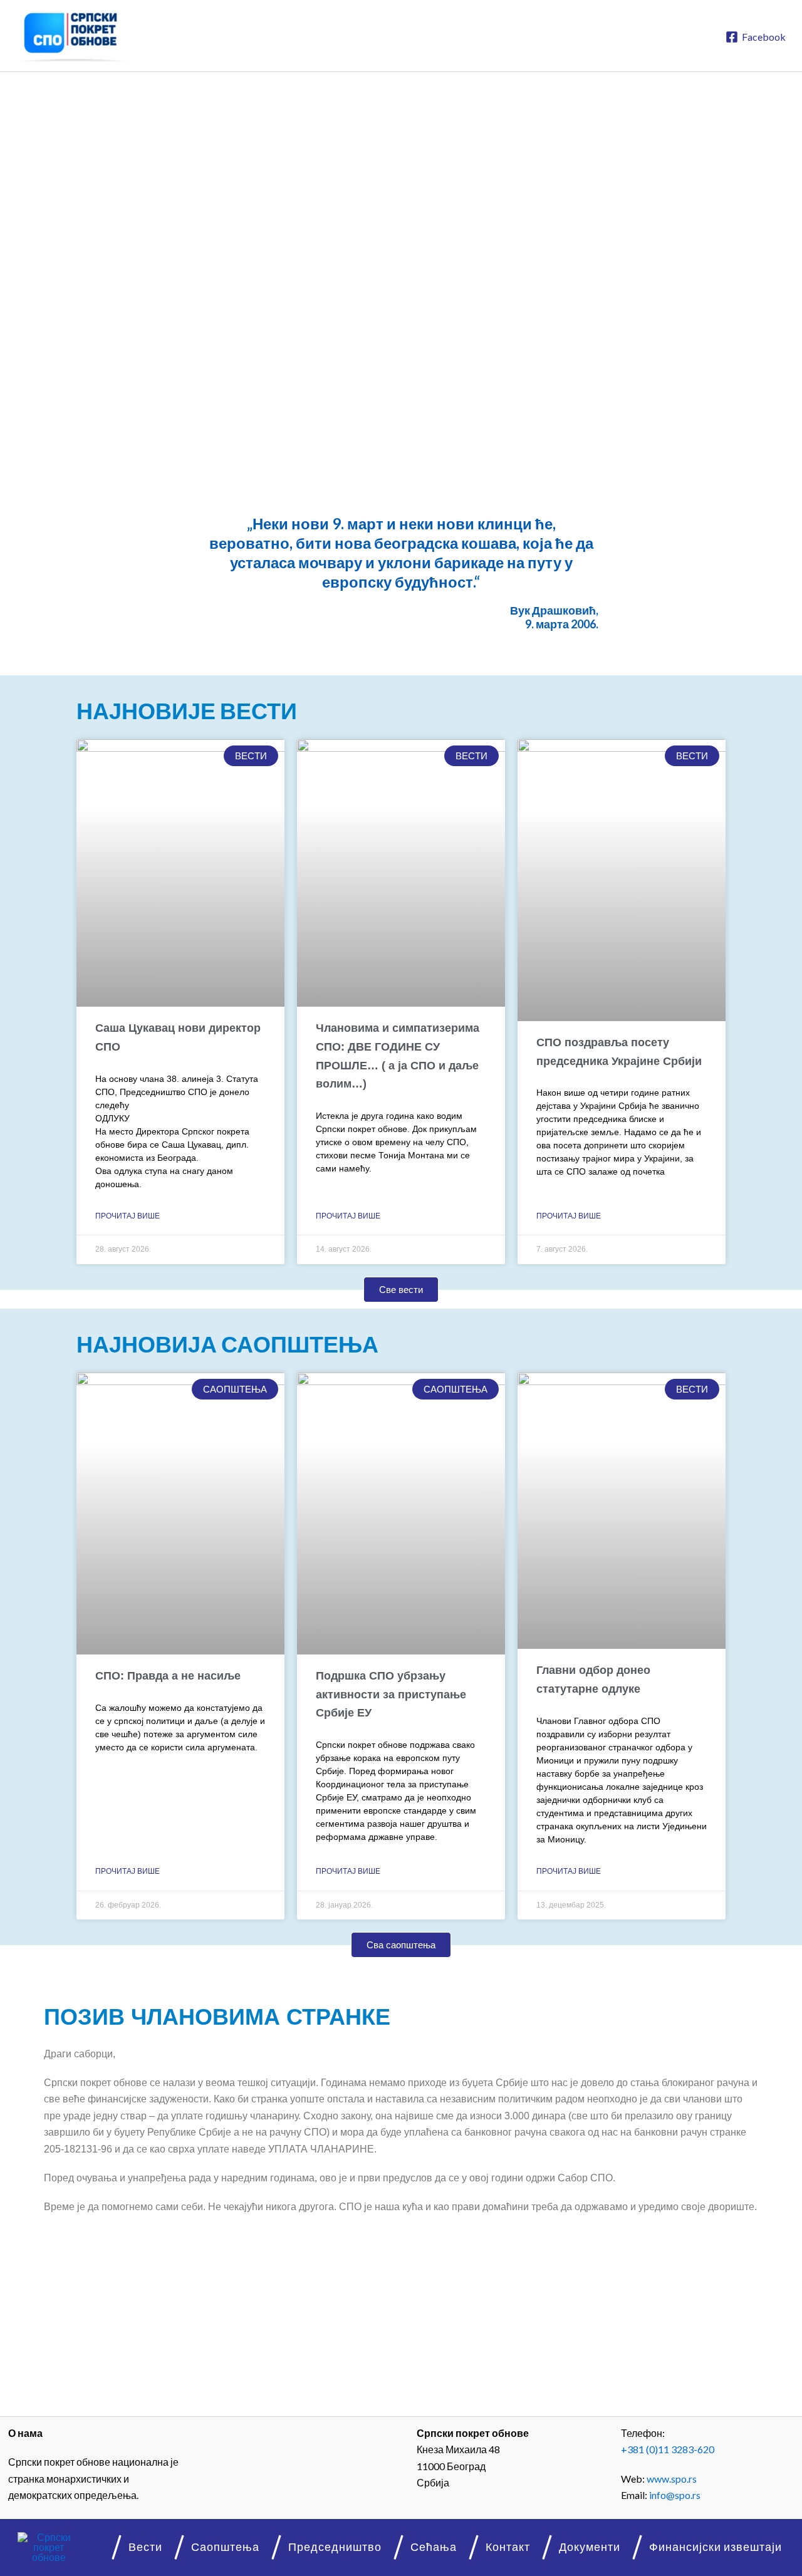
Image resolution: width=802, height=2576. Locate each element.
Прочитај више (128, 1216)
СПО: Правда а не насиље (168, 1676)
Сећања (434, 2547)
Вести (145, 2547)
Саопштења (225, 2547)
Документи (590, 2547)
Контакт (508, 2547)
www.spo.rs (672, 2479)
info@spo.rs (675, 2495)
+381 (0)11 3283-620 (668, 2449)
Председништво (335, 2547)
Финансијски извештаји (716, 2547)
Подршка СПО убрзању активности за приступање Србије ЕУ (391, 1694)
